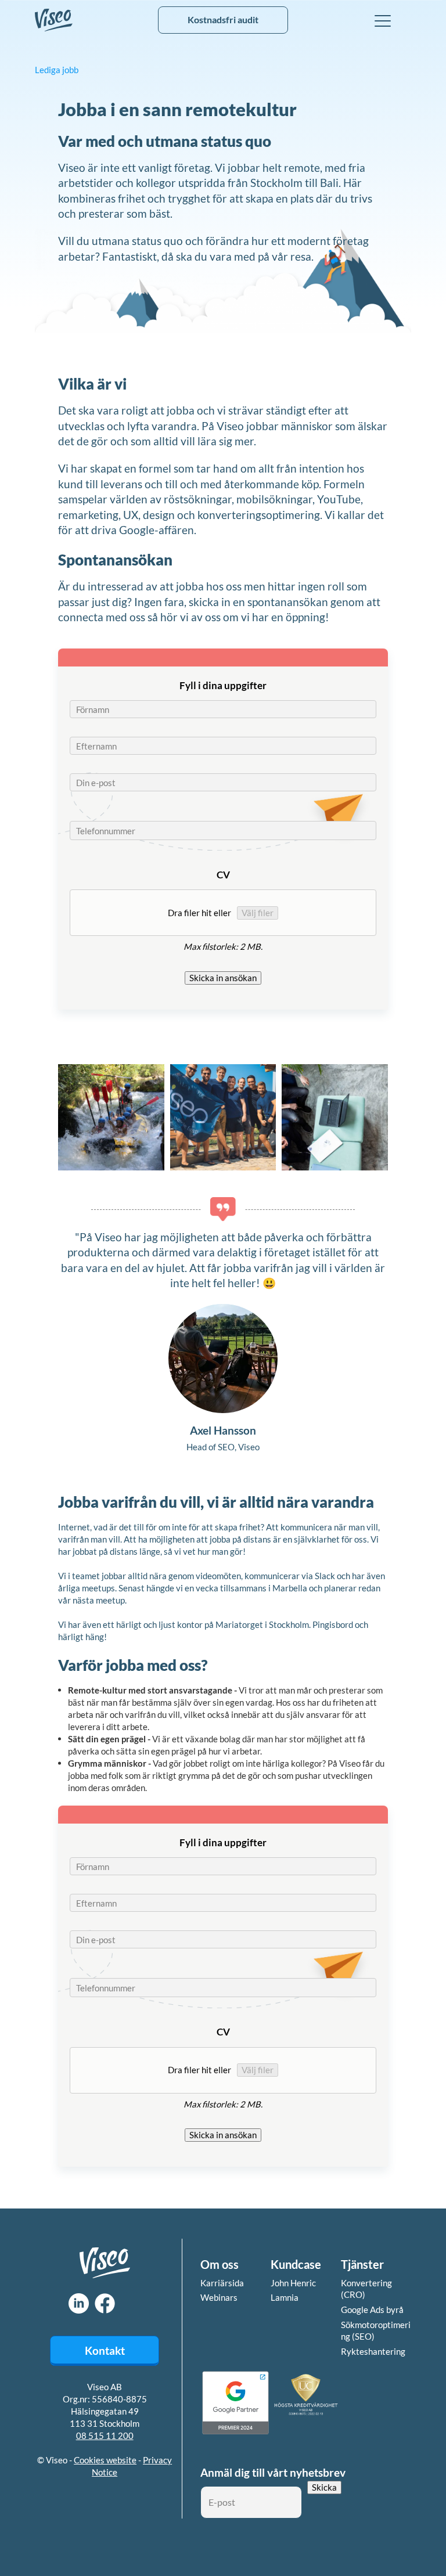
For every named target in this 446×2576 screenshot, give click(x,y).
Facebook (105, 2303)
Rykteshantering (373, 2351)
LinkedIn (79, 2303)
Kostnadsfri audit (223, 19)
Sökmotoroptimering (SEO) (376, 2331)
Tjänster (362, 2264)
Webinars (219, 2297)
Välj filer (258, 913)
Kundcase (296, 2264)
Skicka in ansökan (223, 978)
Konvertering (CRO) (366, 2289)
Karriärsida (222, 2283)
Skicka (324, 2487)
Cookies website (105, 2460)
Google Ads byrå (372, 2310)
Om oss (220, 2264)
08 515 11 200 (105, 2436)
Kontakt (105, 2350)
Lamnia (285, 2297)
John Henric (293, 2283)
